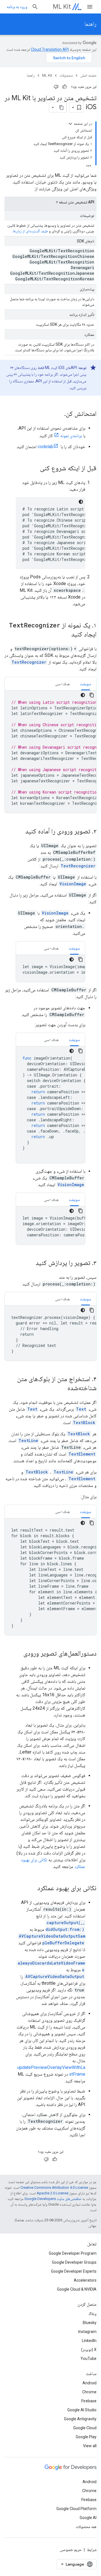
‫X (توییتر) (89, 2350)
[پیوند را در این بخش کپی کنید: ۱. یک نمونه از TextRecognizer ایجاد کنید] (66, 635)
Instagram (87, 2332)
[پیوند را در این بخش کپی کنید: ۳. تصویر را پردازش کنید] (30, 1263)
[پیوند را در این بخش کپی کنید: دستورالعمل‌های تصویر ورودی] (18, 1654)
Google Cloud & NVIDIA (77, 2289)
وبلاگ (92, 2314)
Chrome (89, 2392)
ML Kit (62, 7)
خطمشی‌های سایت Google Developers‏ (53, 2199)
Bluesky (90, 2323)
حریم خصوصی (71, 2550)
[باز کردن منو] (90, 7)
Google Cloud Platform (76, 2509)
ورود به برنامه (17, 7)
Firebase (89, 2401)
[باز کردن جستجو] (35, 7)
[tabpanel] (50, 752)
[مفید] (65, 87)
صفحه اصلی (88, 75)
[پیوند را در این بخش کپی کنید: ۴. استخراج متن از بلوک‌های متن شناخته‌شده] (62, 1388)
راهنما (90, 24)
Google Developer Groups (74, 2262)
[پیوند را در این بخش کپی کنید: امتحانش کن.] (59, 414)
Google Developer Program (73, 2253)
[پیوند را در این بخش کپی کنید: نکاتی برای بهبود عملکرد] (32, 1889)
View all (90, 2446)
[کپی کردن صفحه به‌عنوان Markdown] (61, 107)
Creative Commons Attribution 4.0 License (54, 2187)
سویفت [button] (86, 684)
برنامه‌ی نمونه (71, 436)
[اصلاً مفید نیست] (56, 87)
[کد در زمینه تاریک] (81, 502)
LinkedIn (89, 2341)
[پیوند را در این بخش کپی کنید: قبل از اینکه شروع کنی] (34, 469)
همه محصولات (86, 2527)
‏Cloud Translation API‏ (50, 49)
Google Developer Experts (74, 2271)
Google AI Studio (82, 2410)
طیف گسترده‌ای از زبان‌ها (30, 231)
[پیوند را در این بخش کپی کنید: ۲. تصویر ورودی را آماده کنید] (20, 832)
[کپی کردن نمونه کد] (92, 695)
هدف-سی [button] (62, 684)
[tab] (86, 684)
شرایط (92, 2550)
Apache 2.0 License (53, 2193)
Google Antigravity (80, 2419)
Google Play (86, 2437)
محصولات (66, 75)
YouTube (89, 2359)
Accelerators (85, 2280)
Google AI (88, 2518)
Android (89, 2383)
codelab (45, 447)
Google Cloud (85, 2428)
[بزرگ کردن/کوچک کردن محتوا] (70, 124)
